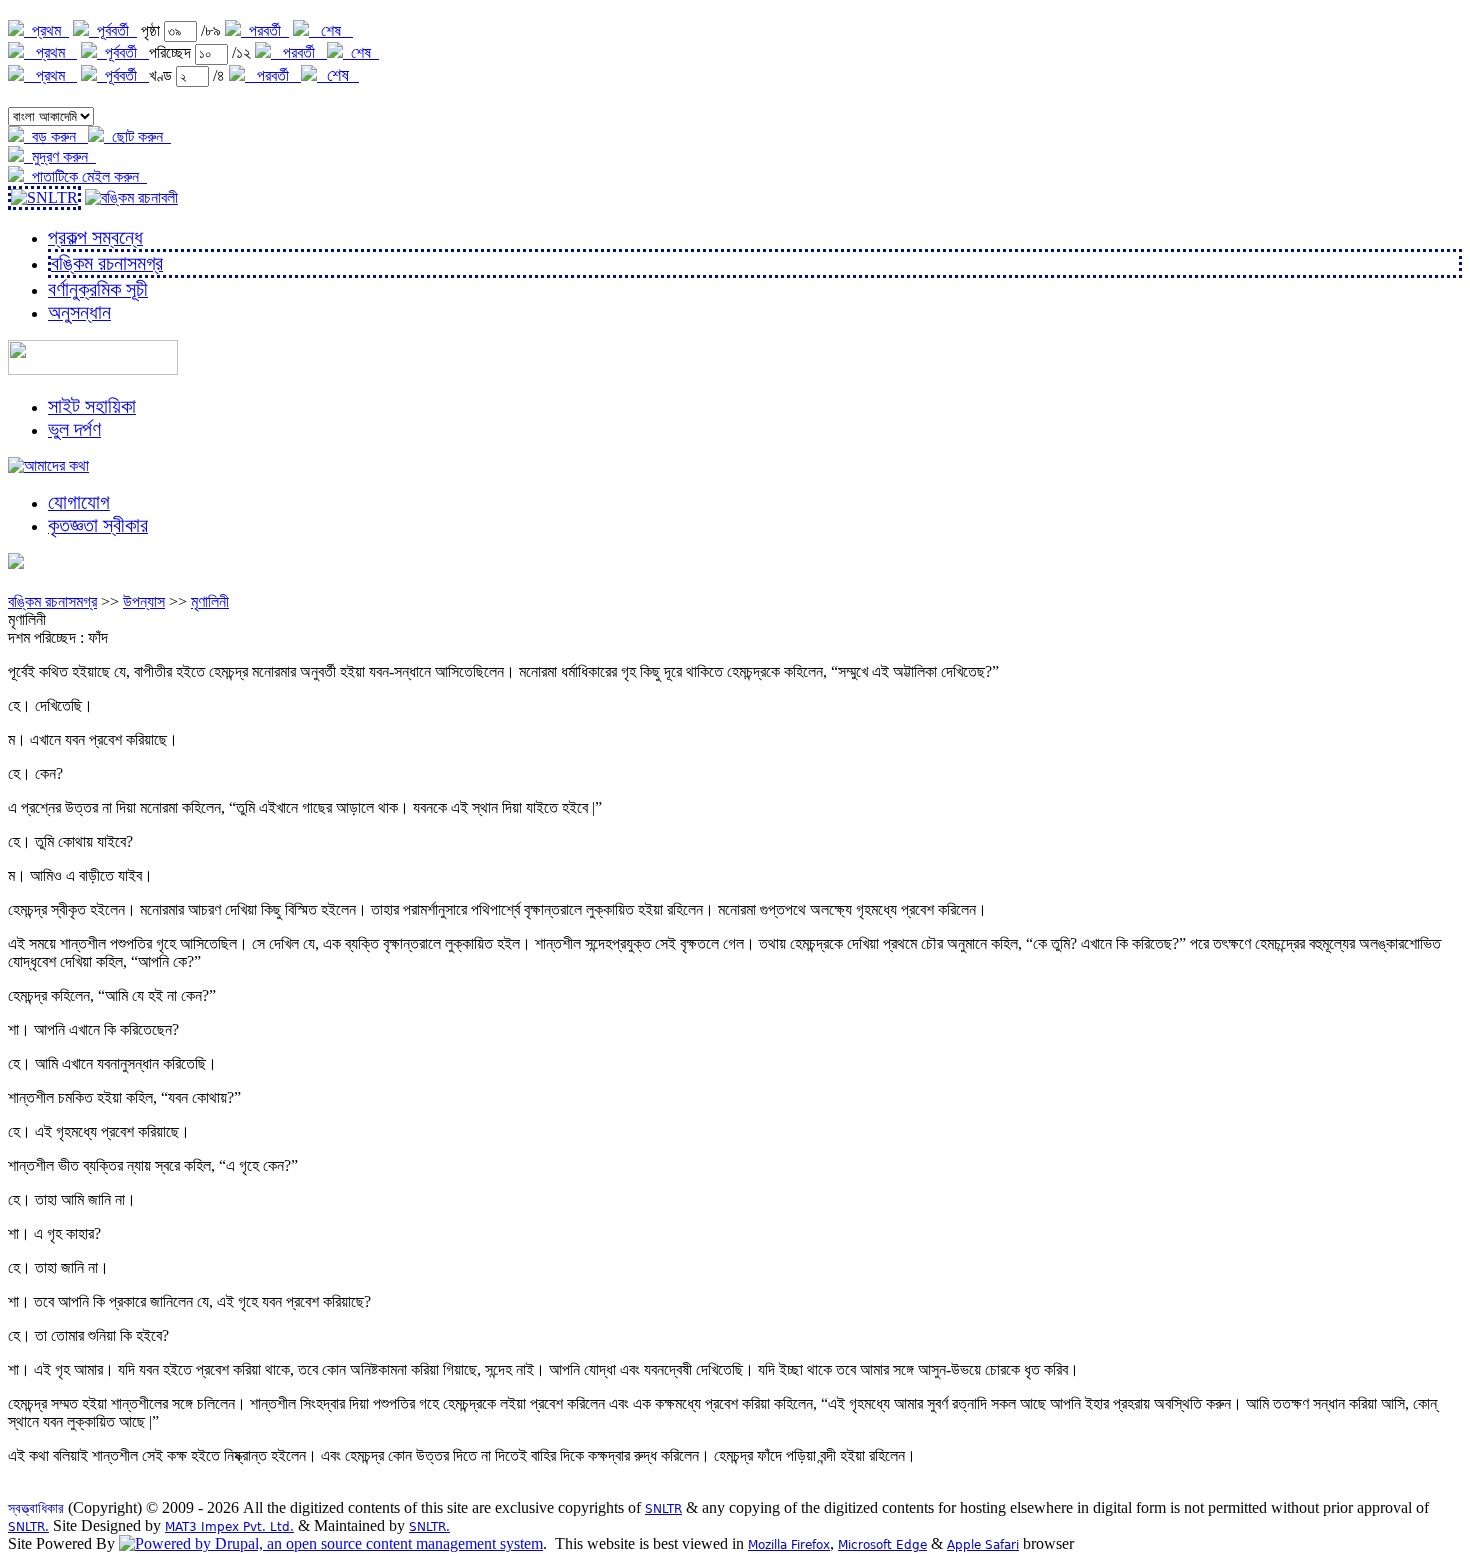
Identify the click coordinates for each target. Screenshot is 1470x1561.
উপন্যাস (144, 601)
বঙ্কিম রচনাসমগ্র (52, 601)
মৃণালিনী (210, 601)
